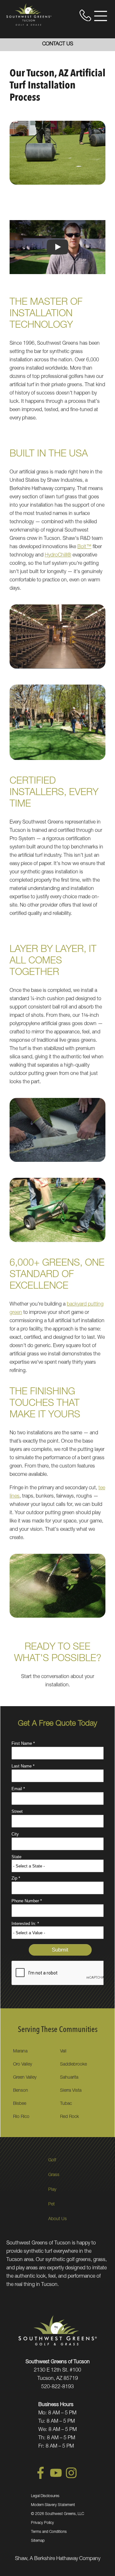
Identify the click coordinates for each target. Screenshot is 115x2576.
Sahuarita (69, 2078)
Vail (63, 2051)
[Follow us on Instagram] (71, 2478)
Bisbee (20, 2104)
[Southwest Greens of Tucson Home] (29, 14)
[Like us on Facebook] (41, 2478)
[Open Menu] (101, 16)
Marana (20, 2051)
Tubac (66, 2104)
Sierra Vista (71, 2091)
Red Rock (69, 2117)
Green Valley (25, 2078)
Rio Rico (21, 2117)
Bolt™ (84, 547)
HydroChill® (58, 556)
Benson (21, 2091)
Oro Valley (23, 2065)
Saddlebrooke (73, 2065)
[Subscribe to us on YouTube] (56, 2478)
